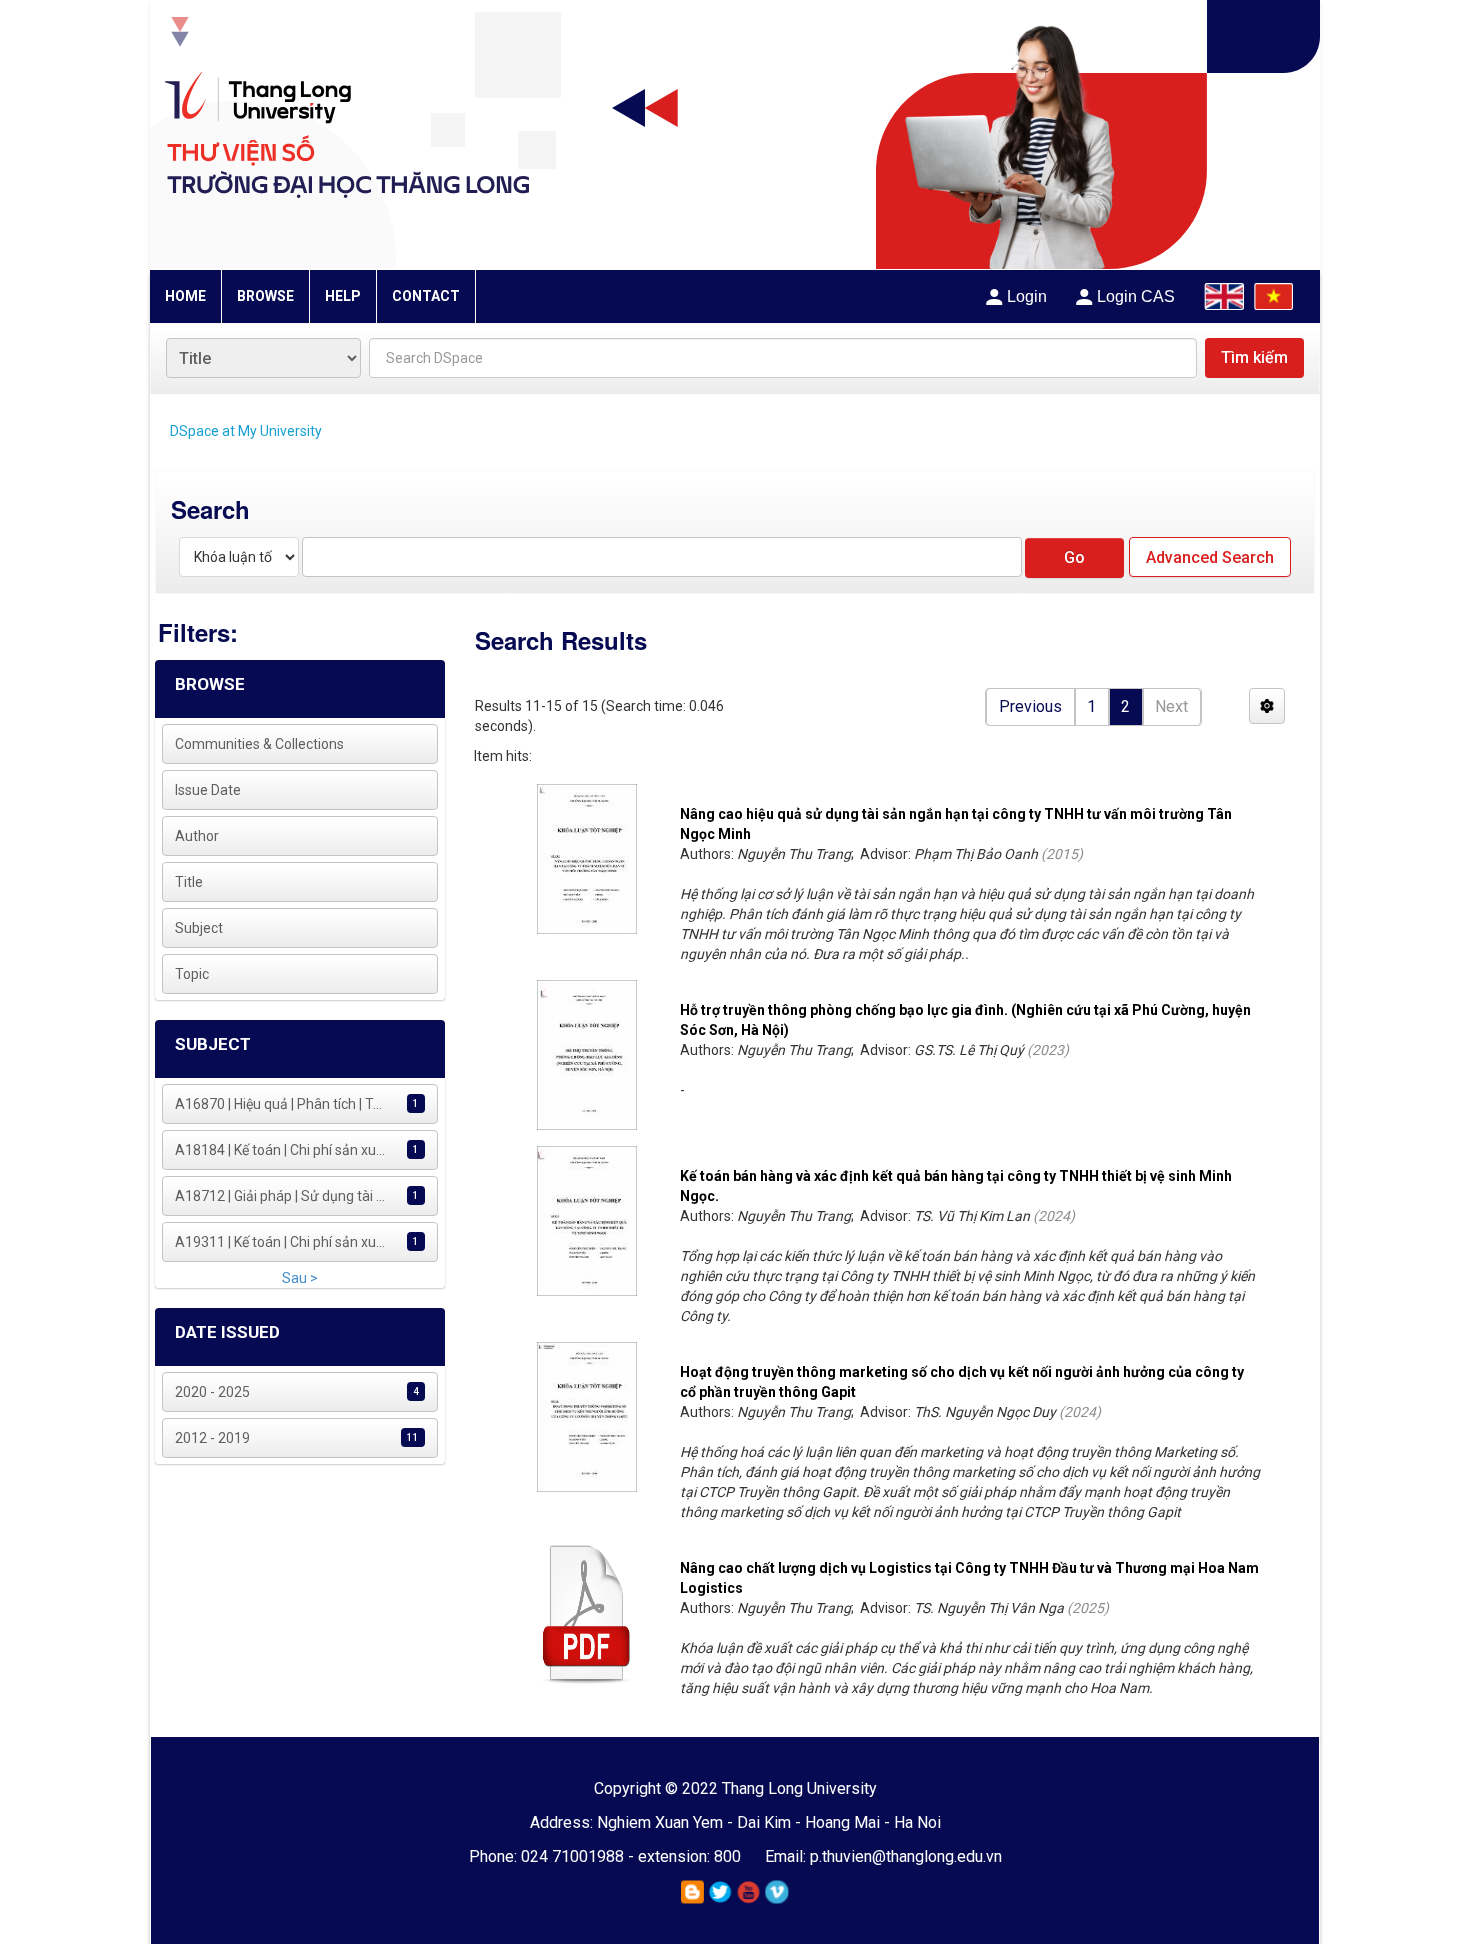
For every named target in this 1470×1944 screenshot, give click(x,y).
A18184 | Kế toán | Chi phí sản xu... (280, 1150)
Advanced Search (1210, 557)
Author (197, 836)
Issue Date (208, 790)
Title (189, 882)
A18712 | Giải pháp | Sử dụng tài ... (280, 1196)
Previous (1030, 706)
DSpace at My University (246, 431)
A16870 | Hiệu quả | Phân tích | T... (278, 1104)
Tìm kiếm (1254, 357)
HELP (343, 296)
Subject (199, 928)
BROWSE (265, 296)
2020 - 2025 (212, 1392)
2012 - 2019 (212, 1438)
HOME (185, 296)
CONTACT (426, 296)
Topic (192, 974)
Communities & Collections (259, 744)
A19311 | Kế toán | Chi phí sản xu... (280, 1242)
